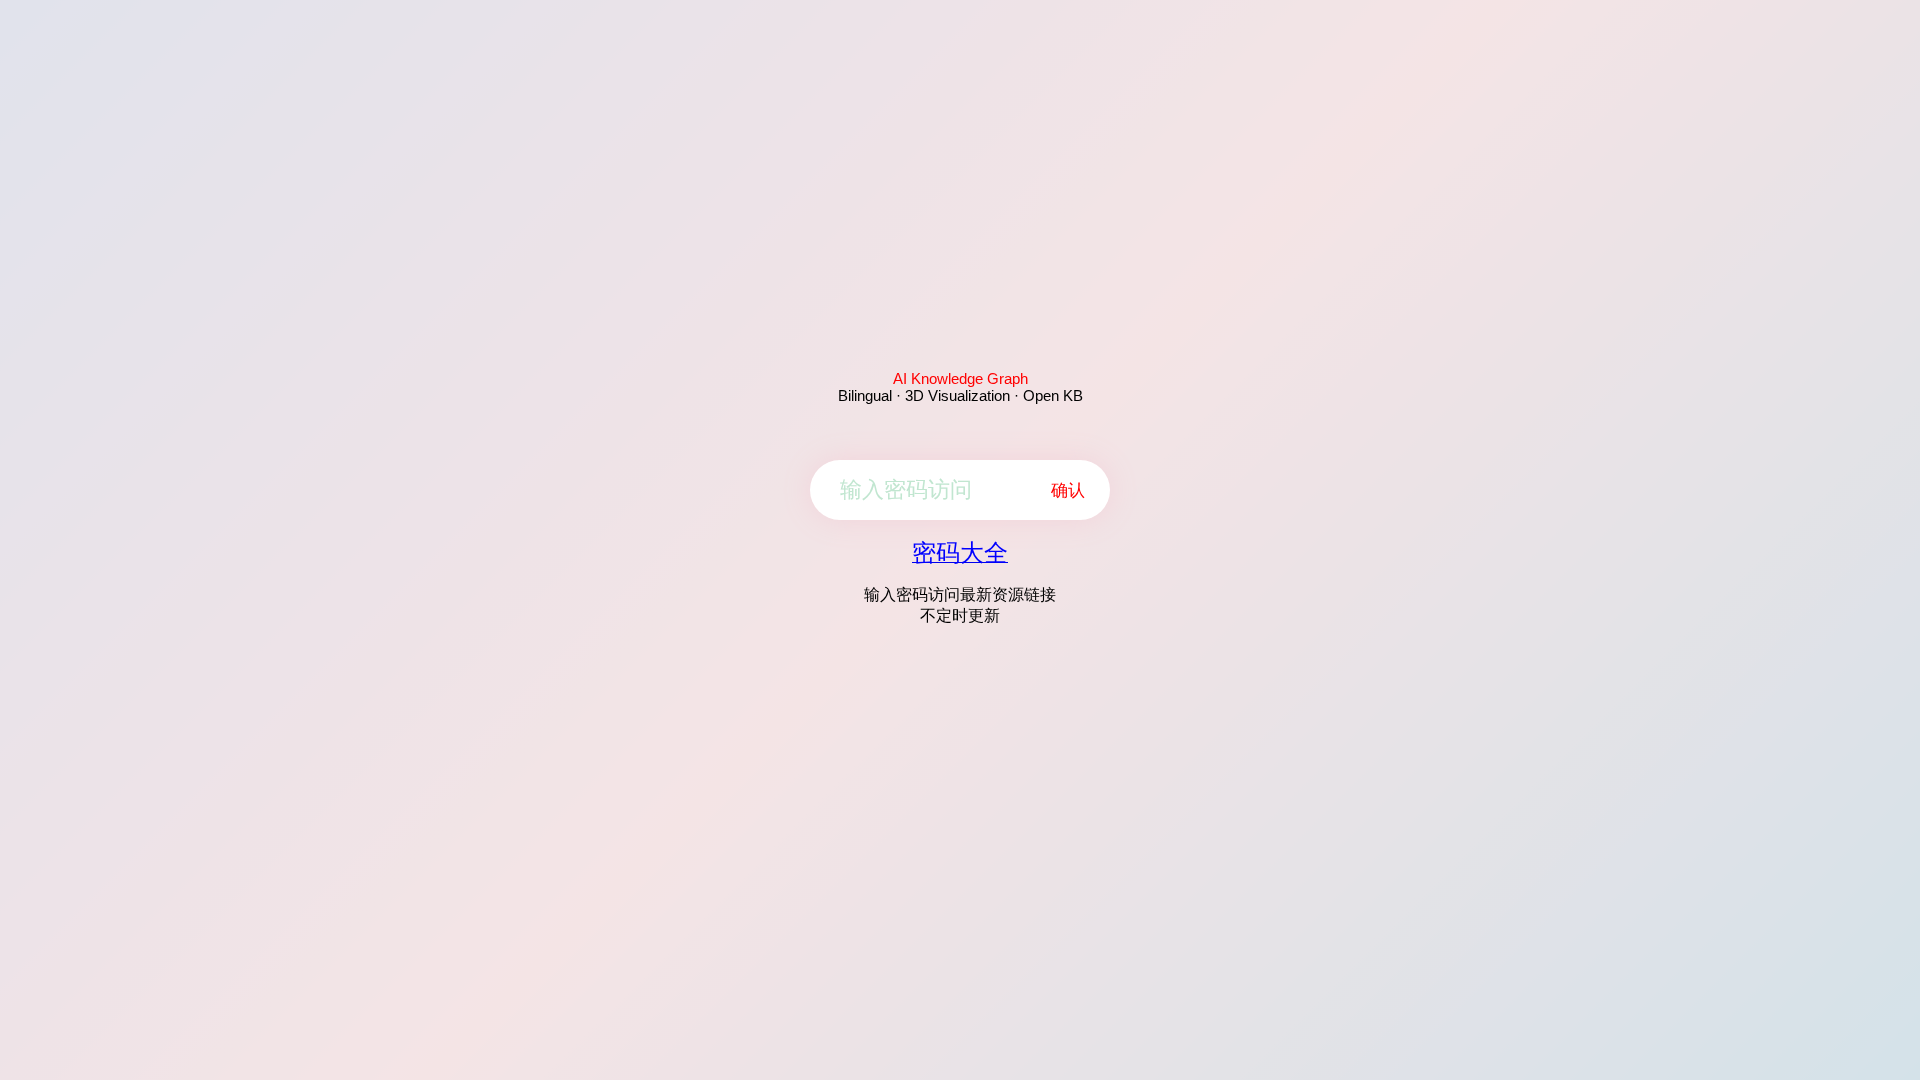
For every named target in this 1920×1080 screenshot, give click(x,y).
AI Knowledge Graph (960, 378)
